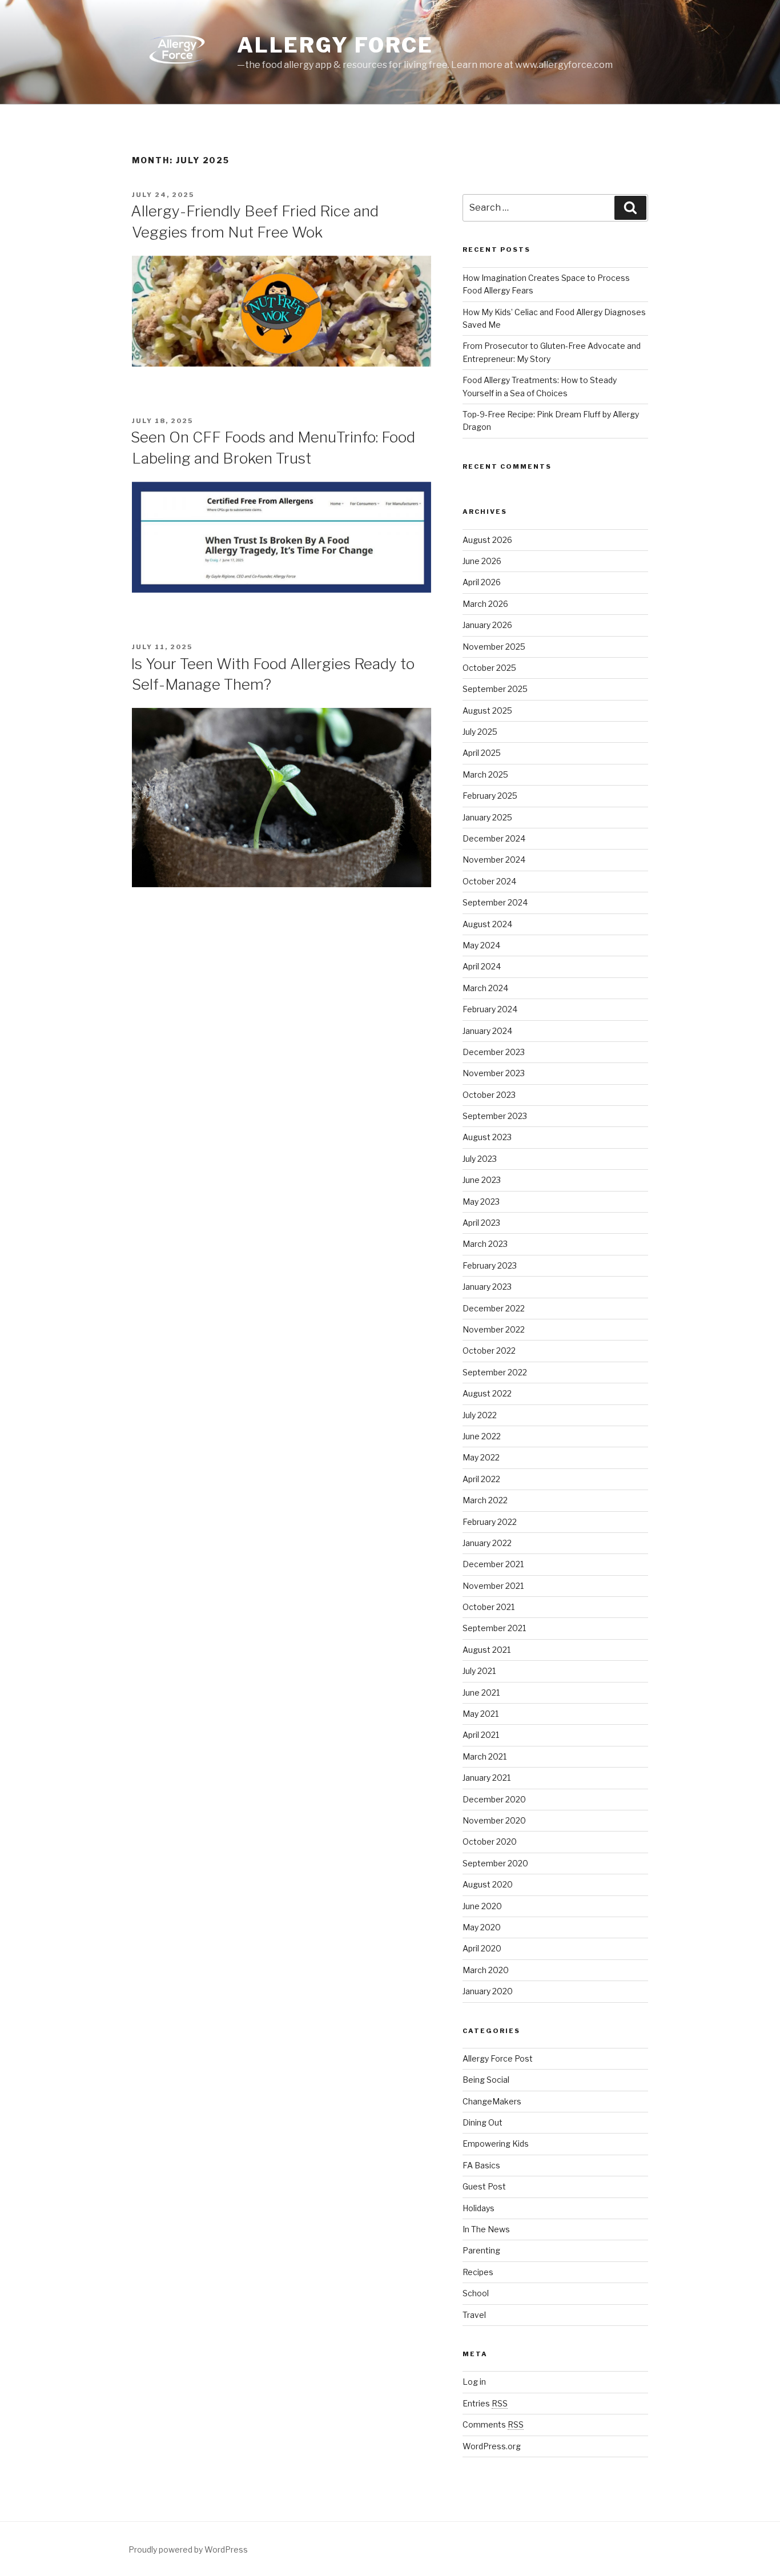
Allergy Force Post (498, 2058)
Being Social (486, 2080)
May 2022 (481, 1457)
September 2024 (495, 902)
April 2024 (482, 966)
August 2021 (487, 1650)
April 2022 (481, 1479)
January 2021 (487, 1778)
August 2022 (487, 1393)
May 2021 (481, 1714)
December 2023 (494, 1052)
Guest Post (484, 2186)
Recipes (478, 2272)
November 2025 (494, 647)
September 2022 (495, 1372)
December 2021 (493, 1564)
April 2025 (482, 753)
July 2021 (479, 1671)
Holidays (479, 2208)
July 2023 (480, 1159)
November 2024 (494, 860)
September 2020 (495, 1863)
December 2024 (494, 838)
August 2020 (488, 1884)
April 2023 (481, 1223)
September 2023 (495, 1116)
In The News (486, 2229)
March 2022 (485, 1500)
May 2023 (481, 1202)
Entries (485, 2403)
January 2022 (487, 1543)
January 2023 (487, 1287)
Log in (474, 2382)
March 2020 (486, 1970)
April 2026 (482, 582)
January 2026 (487, 625)
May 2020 (482, 1927)
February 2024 (490, 1009)
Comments (493, 2424)
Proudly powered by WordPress (188, 2549)
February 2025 (490, 796)
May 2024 (481, 945)
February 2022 (490, 1522)
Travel (474, 2315)
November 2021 (493, 1586)
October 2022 (489, 1351)
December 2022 (494, 1308)
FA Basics (481, 2165)
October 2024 (489, 881)
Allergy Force (335, 45)
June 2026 (482, 561)
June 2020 (482, 1906)
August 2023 (487, 1137)
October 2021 (488, 1607)
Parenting (481, 2250)
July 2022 (480, 1415)
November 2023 (494, 1073)
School (476, 2293)
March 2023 (485, 1244)
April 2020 (482, 1948)
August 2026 (487, 540)
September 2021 (494, 1628)
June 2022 (482, 1436)
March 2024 (485, 988)
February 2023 (490, 1265)
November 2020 (494, 1820)
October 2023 (489, 1095)
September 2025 (495, 689)
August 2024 (487, 924)
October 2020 (490, 1842)
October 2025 (489, 668)
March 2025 (485, 774)
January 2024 (487, 1031)
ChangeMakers (492, 2101)
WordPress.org (492, 2446)
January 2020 (488, 1991)
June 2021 (481, 1692)
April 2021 (481, 1735)
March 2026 (485, 604)
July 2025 (480, 732)
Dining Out (483, 2122)
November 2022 (494, 1329)
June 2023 (482, 1180)
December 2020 (494, 1799)
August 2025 (487, 711)
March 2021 (485, 1756)
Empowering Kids (496, 2144)
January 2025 (487, 817)
